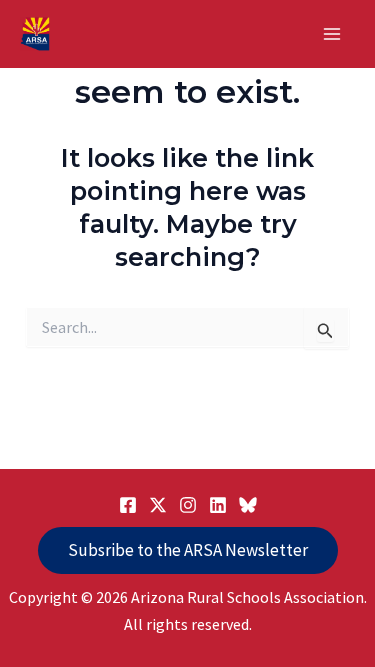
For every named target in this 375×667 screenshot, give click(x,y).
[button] (188, 550)
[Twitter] (158, 505)
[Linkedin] (218, 505)
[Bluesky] (248, 505)
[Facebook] (128, 505)
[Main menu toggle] (333, 34)
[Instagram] (188, 505)
